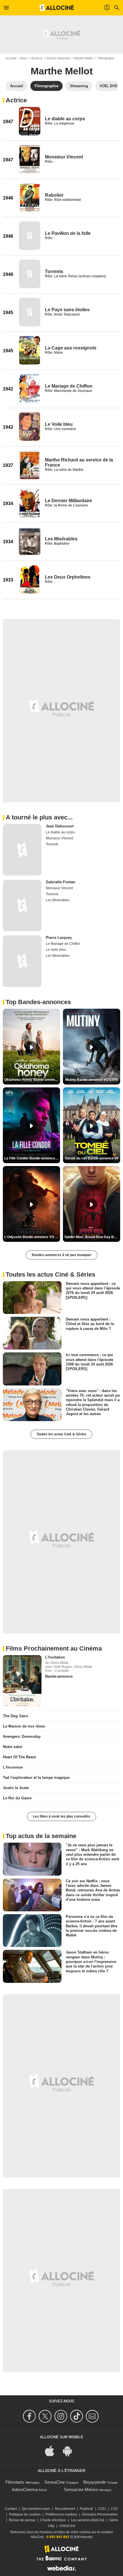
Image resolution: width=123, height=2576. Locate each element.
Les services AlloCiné (88, 2520)
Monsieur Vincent (64, 157)
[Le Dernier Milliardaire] (30, 503)
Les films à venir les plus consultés (61, 1816)
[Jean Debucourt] (22, 850)
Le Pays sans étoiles (67, 310)
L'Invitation (55, 1657)
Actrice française (58, 58)
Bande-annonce (59, 1676)
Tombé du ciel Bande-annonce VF (92, 1158)
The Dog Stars (15, 1716)
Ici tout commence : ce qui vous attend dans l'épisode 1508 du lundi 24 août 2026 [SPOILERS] (90, 1362)
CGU (102, 2509)
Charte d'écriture (53, 2520)
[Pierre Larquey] (22, 961)
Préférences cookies (61, 2514)
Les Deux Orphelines (68, 577)
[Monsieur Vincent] (30, 159)
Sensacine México (81, 2489)
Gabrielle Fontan (60, 882)
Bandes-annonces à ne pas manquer (62, 1255)
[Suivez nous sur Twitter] (46, 2416)
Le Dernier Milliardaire (69, 501)
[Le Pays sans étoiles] (30, 312)
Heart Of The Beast (19, 1757)
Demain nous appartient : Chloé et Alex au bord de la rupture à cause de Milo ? (90, 1324)
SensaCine (55, 2482)
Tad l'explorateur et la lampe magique (36, 1778)
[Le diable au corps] (30, 121)
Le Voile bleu (59, 424)
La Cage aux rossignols (71, 348)
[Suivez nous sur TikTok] (77, 2416)
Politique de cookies (25, 2514)
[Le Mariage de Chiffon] (30, 388)
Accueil (11, 58)
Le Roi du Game (17, 1798)
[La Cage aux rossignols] (30, 350)
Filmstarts (15, 2482)
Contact (11, 2509)
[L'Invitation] (22, 1681)
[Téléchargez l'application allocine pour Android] (70, 2450)
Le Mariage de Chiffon (69, 386)
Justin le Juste (16, 1788)
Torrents (54, 271)
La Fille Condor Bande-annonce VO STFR (32, 1158)
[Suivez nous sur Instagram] (62, 2416)
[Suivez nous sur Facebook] (30, 2416)
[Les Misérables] (30, 541)
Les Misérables (61, 539)
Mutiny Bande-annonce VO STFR (92, 1080)
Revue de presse (22, 2520)
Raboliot (54, 195)
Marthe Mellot (83, 58)
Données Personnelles (100, 2514)
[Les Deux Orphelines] (30, 579)
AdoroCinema (25, 2489)
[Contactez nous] (93, 2416)
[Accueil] (57, 8)
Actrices (37, 58)
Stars (23, 58)
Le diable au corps (65, 119)
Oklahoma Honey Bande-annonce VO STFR (32, 1080)
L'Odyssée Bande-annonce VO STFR (32, 1237)
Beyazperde (95, 2482)
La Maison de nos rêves (24, 1726)
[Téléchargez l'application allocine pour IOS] (53, 2450)
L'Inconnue (13, 1767)
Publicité (87, 2509)
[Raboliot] (30, 198)
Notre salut (12, 1747)
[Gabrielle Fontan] (22, 906)
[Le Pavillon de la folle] (30, 236)
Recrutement (65, 2509)
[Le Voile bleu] (30, 427)
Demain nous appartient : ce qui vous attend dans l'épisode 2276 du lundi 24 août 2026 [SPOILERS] (93, 1290)
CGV (114, 2509)
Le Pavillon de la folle (68, 233)
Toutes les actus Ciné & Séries (61, 1434)
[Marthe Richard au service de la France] (30, 465)
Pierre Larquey (59, 938)
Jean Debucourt (60, 826)
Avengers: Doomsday (22, 1736)
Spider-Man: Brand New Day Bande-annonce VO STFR (92, 1237)
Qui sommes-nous (36, 2509)
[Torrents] (30, 274)
